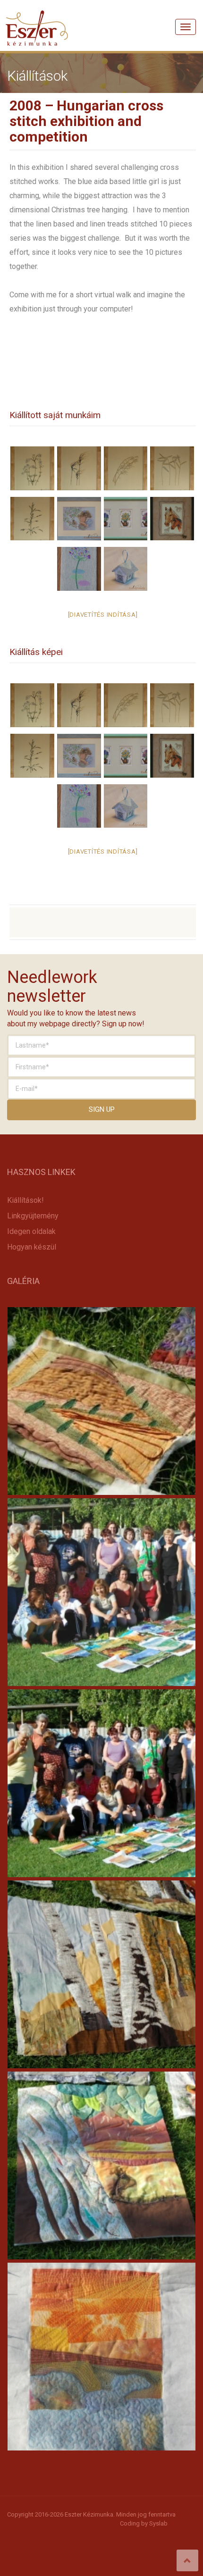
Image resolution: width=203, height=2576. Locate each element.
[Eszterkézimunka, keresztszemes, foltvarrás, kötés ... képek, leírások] (37, 17)
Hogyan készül (32, 1247)
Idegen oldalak (31, 1231)
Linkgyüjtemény (33, 1216)
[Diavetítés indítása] (103, 615)
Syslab (158, 2523)
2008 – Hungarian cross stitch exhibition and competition (86, 121)
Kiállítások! (25, 1200)
